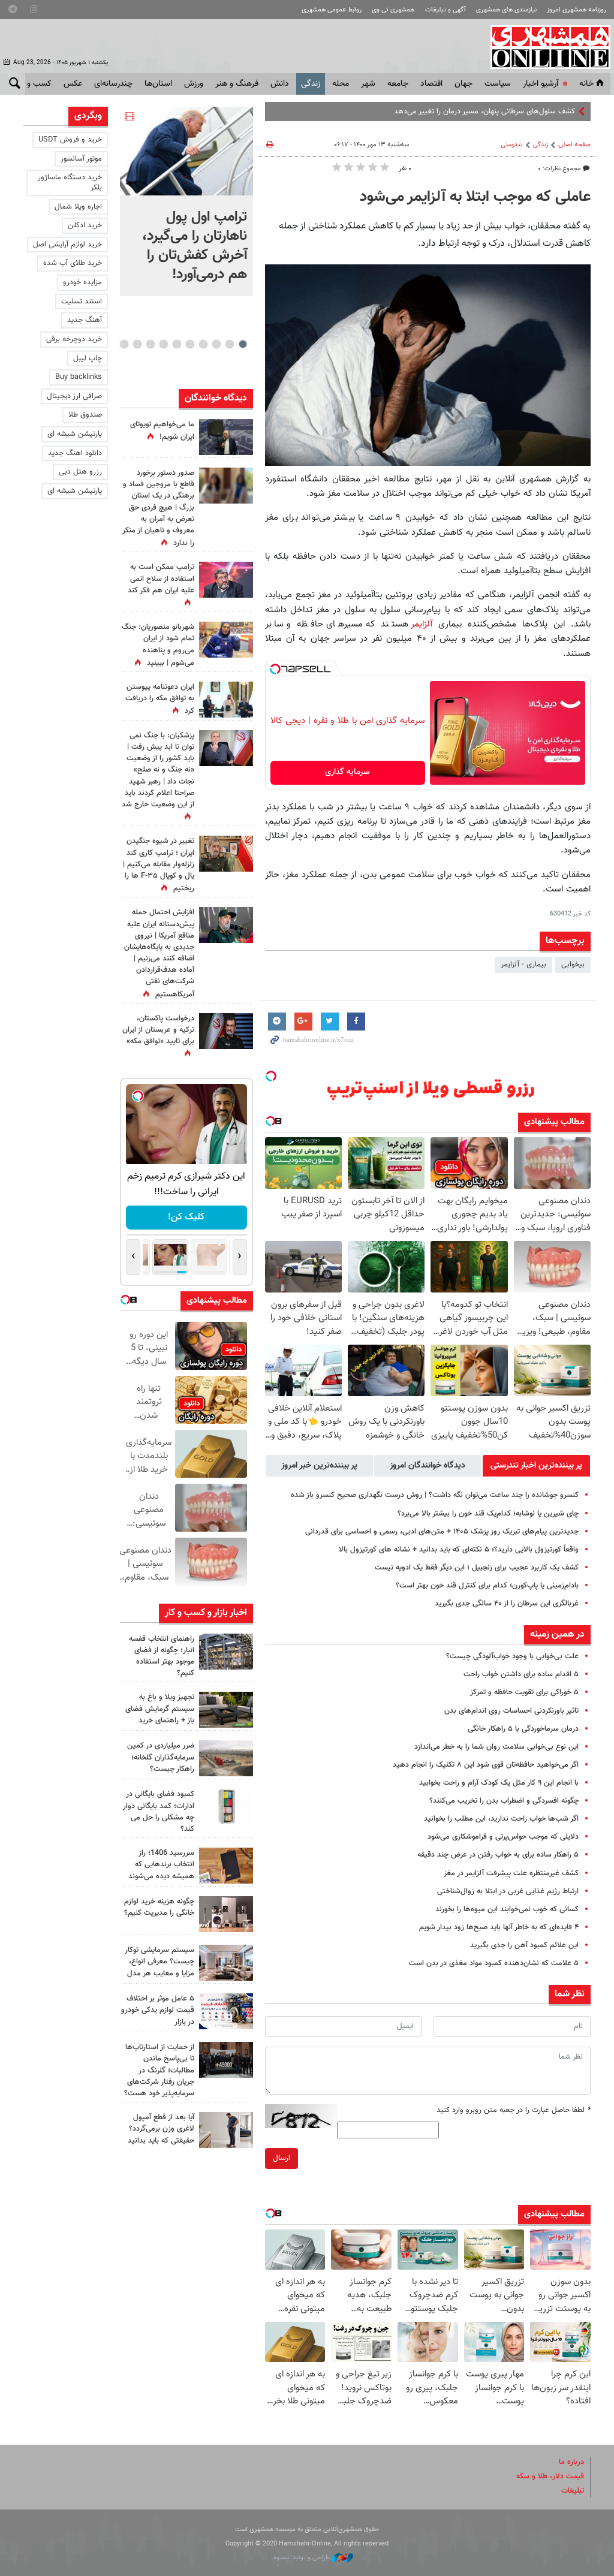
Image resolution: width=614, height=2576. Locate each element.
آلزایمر (422, 624)
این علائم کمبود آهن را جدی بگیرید (524, 1945)
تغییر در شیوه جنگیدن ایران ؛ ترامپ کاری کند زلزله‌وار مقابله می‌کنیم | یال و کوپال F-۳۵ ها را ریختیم (159, 865)
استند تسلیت (82, 302)
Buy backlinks (79, 377)
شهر (368, 84)
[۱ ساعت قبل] (186, 151)
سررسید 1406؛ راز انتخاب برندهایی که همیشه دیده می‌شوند (161, 1864)
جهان (463, 84)
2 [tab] (229, 344)
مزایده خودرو (82, 282)
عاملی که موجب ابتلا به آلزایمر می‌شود (475, 197)
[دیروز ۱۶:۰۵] (226, 1710)
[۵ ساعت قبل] (226, 640)
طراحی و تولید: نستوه (303, 2558)
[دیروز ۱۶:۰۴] (226, 1866)
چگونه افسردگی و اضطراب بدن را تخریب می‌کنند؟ (504, 1801)
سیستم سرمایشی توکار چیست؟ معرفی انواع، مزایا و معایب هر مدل (159, 1962)
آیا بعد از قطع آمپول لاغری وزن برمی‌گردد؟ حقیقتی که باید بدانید (161, 2129)
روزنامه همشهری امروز (577, 10)
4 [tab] (203, 344)
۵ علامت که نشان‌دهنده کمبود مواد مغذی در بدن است (494, 1963)
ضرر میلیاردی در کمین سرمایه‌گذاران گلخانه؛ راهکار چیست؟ (161, 1757)
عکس (73, 84)
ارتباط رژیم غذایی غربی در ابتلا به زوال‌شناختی (508, 1891)
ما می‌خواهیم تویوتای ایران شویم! (162, 431)
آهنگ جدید (85, 320)
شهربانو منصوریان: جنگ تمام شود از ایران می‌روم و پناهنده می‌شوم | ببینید (158, 645)
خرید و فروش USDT (70, 140)
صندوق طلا (85, 415)
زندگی (311, 84)
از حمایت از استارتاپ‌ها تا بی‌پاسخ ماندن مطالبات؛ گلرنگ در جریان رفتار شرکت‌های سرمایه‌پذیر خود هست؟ (159, 2070)
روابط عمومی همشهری (332, 10)
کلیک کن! (186, 1217)
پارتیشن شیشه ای (75, 434)
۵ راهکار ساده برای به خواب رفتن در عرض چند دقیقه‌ (498, 1855)
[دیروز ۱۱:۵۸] (226, 1963)
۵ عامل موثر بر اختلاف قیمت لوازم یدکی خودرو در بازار (158, 2010)
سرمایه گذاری (347, 772)
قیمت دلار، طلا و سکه (550, 2476)
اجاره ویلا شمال (78, 207)
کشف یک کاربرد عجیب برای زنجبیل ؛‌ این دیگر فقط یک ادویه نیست (477, 1568)
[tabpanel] (186, 201)
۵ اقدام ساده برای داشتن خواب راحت (521, 1674)
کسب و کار (33, 84)
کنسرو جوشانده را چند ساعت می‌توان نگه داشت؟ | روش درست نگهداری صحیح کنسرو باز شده (435, 1495)
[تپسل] (275, 669)
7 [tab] (163, 344)
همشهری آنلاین (544, 47)
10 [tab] (124, 344)
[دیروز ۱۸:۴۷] (226, 580)
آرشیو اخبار (541, 84)
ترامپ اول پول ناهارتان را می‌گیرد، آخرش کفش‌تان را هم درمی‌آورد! (195, 246)
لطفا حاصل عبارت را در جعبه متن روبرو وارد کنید (514, 2110)
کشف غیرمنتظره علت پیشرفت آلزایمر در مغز (511, 1873)
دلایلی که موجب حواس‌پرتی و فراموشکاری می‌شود (503, 1837)
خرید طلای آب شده (73, 263)
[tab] (536, 1466)
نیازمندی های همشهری (506, 10)
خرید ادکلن (85, 225)
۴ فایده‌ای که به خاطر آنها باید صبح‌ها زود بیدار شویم (499, 1927)
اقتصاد (431, 84)
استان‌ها (158, 84)
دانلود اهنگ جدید (75, 453)
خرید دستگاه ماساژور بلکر (70, 183)
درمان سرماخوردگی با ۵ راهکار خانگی (523, 1729)
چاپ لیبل (88, 358)
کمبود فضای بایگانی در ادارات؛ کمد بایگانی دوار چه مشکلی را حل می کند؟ (159, 1812)
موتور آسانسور (81, 159)
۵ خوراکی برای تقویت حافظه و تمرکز (524, 1692)
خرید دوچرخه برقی (74, 339)
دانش (280, 84)
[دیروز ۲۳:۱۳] (226, 925)
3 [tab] (216, 344)
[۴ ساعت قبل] (226, 1652)
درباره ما (571, 2462)
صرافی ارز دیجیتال (74, 396)
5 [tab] (190, 344)
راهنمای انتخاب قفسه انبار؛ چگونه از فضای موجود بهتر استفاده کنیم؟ (162, 1656)
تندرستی (512, 145)
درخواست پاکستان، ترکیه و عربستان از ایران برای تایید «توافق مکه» (158, 1030)
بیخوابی (573, 965)
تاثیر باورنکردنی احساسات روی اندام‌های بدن (511, 1711)
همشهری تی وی (393, 10)
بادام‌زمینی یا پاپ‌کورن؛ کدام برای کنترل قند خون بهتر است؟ (487, 1586)
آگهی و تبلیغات (446, 10)
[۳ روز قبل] (226, 2130)
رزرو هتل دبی (80, 472)
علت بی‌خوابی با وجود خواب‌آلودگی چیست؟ (512, 1656)
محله (341, 84)
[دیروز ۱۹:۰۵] (226, 437)
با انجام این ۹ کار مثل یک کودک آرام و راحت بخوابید (499, 1783)
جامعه (398, 84)
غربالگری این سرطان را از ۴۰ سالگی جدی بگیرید (507, 1604)
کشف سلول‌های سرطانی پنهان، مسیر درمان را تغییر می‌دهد (484, 112)
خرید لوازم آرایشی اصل (67, 245)
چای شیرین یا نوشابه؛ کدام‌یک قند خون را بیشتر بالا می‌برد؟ (488, 1514)
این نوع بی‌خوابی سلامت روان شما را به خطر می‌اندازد (496, 1747)
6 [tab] (177, 344)
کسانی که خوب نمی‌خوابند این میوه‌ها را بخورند (507, 1909)
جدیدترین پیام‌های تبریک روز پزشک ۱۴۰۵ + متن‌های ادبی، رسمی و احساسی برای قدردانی (442, 1532)
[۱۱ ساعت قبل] (226, 854)
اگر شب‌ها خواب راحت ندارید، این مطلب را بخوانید (501, 1819)
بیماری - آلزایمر (523, 965)
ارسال (282, 2158)
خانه (586, 84)
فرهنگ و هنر (237, 84)
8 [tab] (150, 344)
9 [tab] (137, 344)
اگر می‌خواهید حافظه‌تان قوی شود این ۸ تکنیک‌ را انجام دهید (486, 1765)
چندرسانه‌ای (113, 84)
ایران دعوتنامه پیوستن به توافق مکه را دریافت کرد (160, 699)
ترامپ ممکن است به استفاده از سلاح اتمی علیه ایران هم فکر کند (161, 579)
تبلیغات (573, 2491)
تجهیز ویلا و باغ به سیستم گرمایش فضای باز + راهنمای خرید (160, 1709)
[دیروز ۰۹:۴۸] (226, 2060)
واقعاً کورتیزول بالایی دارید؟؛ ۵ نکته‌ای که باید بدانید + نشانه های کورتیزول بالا (459, 1550)
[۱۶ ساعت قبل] (226, 486)
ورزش (194, 84)
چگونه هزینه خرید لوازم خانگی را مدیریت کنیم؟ (159, 1907)
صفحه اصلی (574, 145)
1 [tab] (243, 344)
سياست (498, 84)
